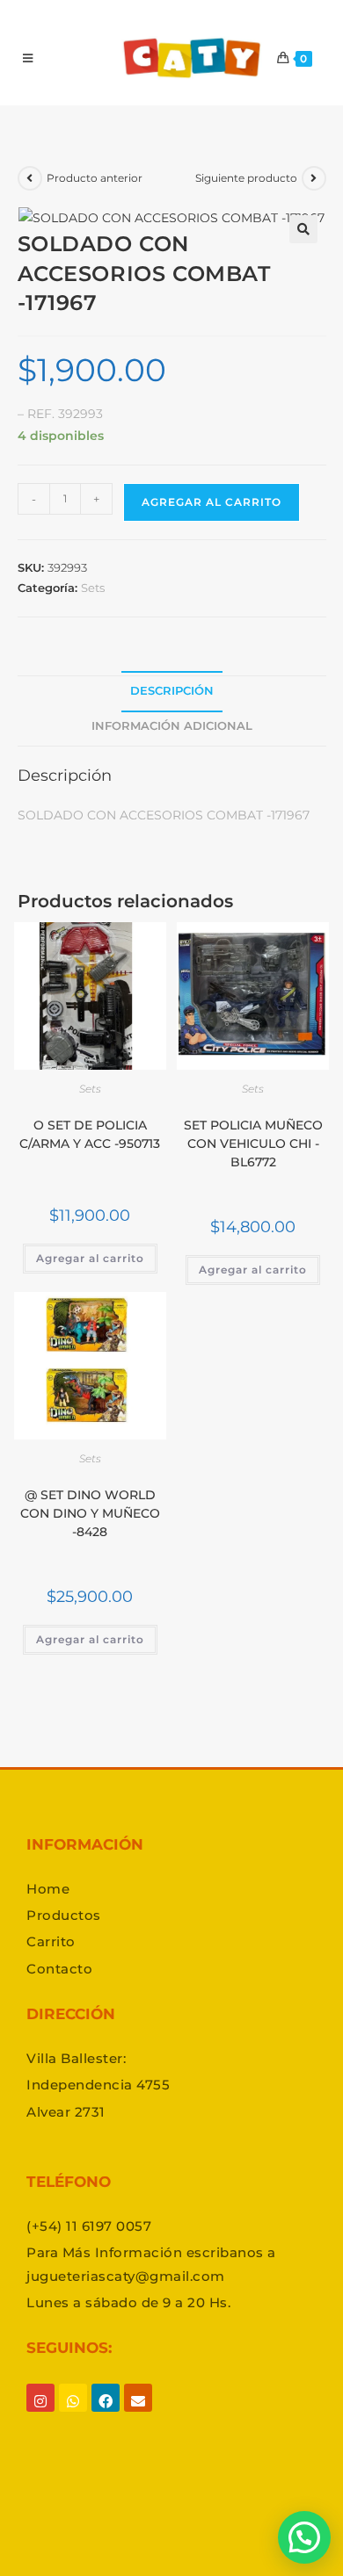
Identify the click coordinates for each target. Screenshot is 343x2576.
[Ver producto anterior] (30, 178)
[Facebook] (106, 2414)
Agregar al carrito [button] (90, 1258)
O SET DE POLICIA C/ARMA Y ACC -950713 (90, 1134)
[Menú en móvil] (28, 58)
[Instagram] (40, 2414)
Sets (93, 588)
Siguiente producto (246, 178)
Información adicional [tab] (172, 726)
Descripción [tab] (172, 691)
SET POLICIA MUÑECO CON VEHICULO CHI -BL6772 (253, 1144)
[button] (303, 229)
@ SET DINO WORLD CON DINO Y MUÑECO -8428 (90, 1513)
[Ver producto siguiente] (314, 178)
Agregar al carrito (212, 502)
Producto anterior (95, 178)
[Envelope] (138, 2414)
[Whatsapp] (73, 2414)
